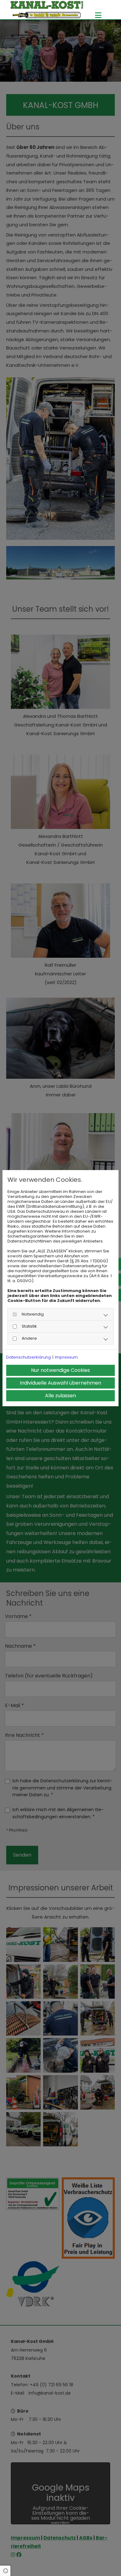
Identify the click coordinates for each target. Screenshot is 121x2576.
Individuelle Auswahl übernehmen (60, 1383)
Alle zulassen (60, 1396)
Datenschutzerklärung (29, 1357)
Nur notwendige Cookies (60, 1370)
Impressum (66, 1357)
